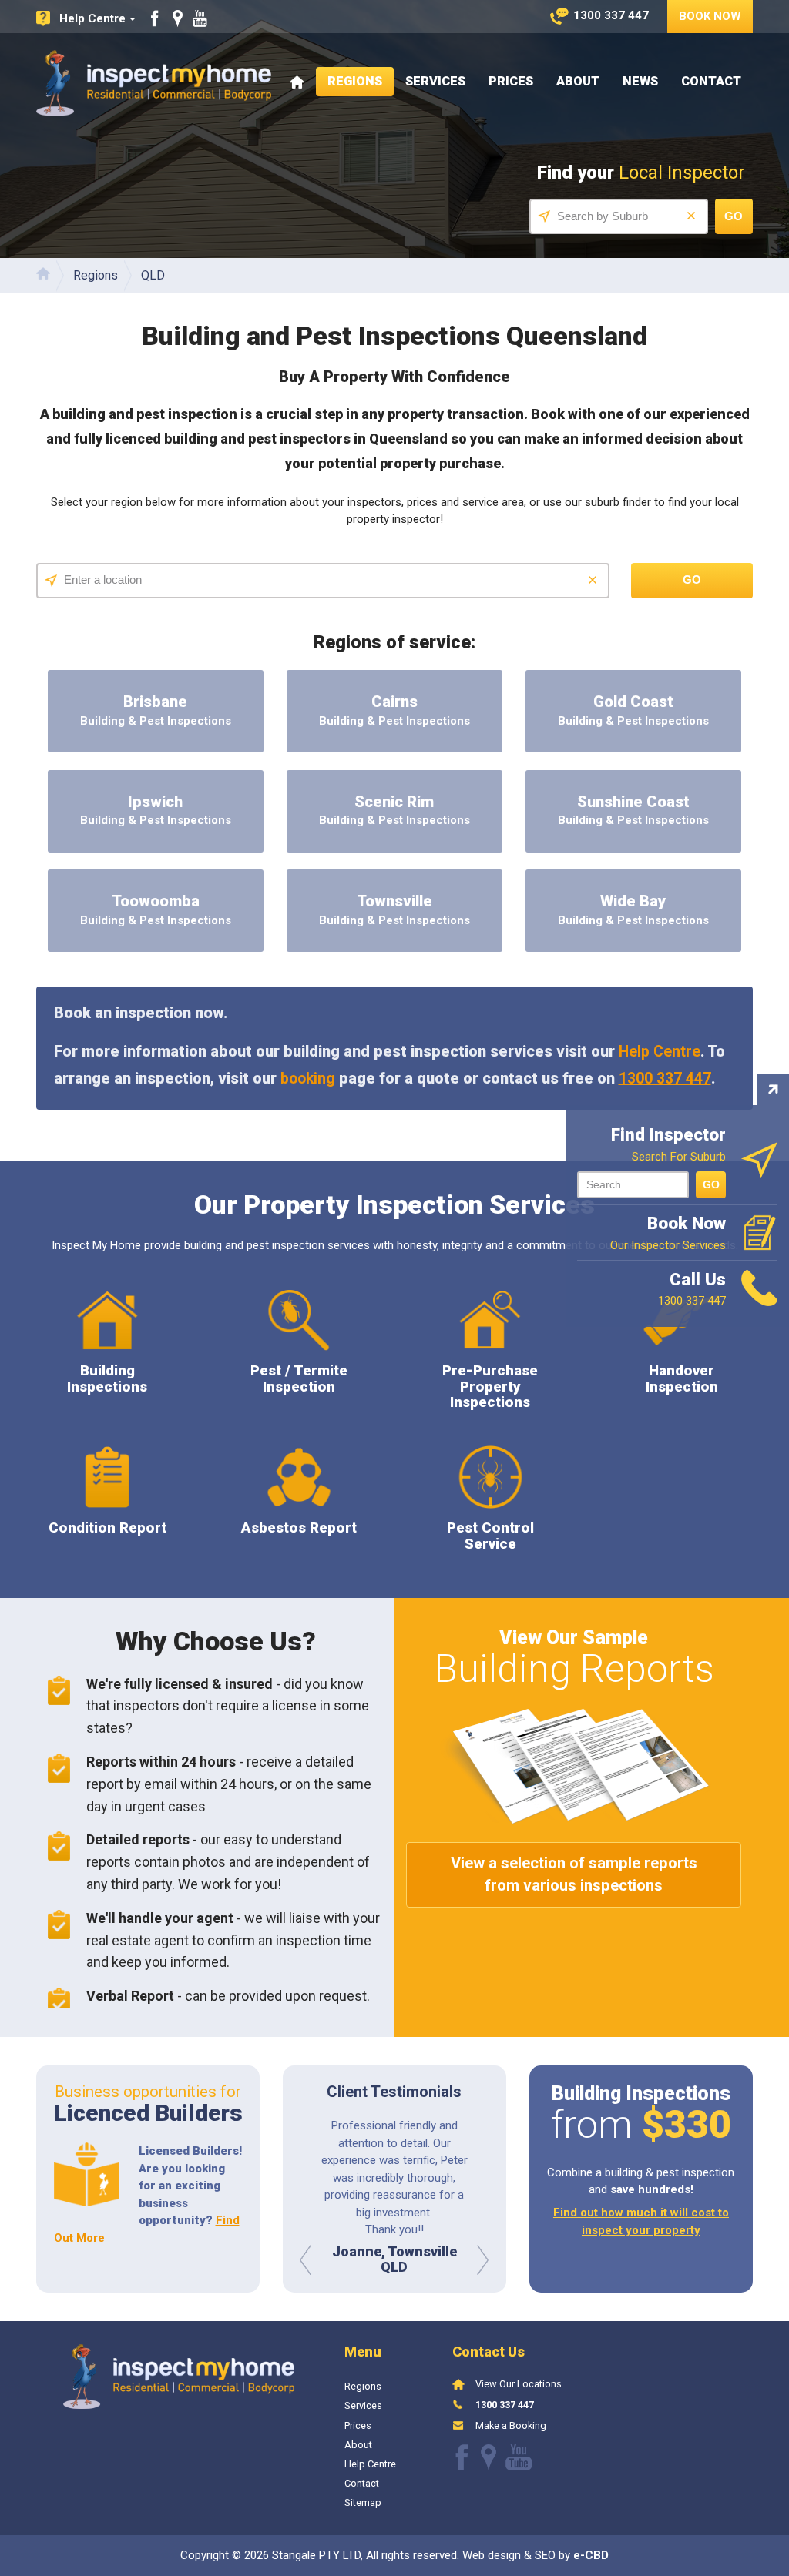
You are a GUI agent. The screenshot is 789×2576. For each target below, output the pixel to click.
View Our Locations (519, 2384)
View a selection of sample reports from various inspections (574, 1874)
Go (734, 216)
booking (308, 1079)
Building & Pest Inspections (156, 710)
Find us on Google (178, 18)
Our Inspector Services (668, 1233)
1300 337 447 (665, 1079)
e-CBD (591, 2555)
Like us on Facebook (155, 18)
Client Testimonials (394, 2092)
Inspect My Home (154, 83)
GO (711, 1184)
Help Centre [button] (92, 18)
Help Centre (660, 1052)
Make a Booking (511, 2425)
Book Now (710, 16)
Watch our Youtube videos (200, 18)
